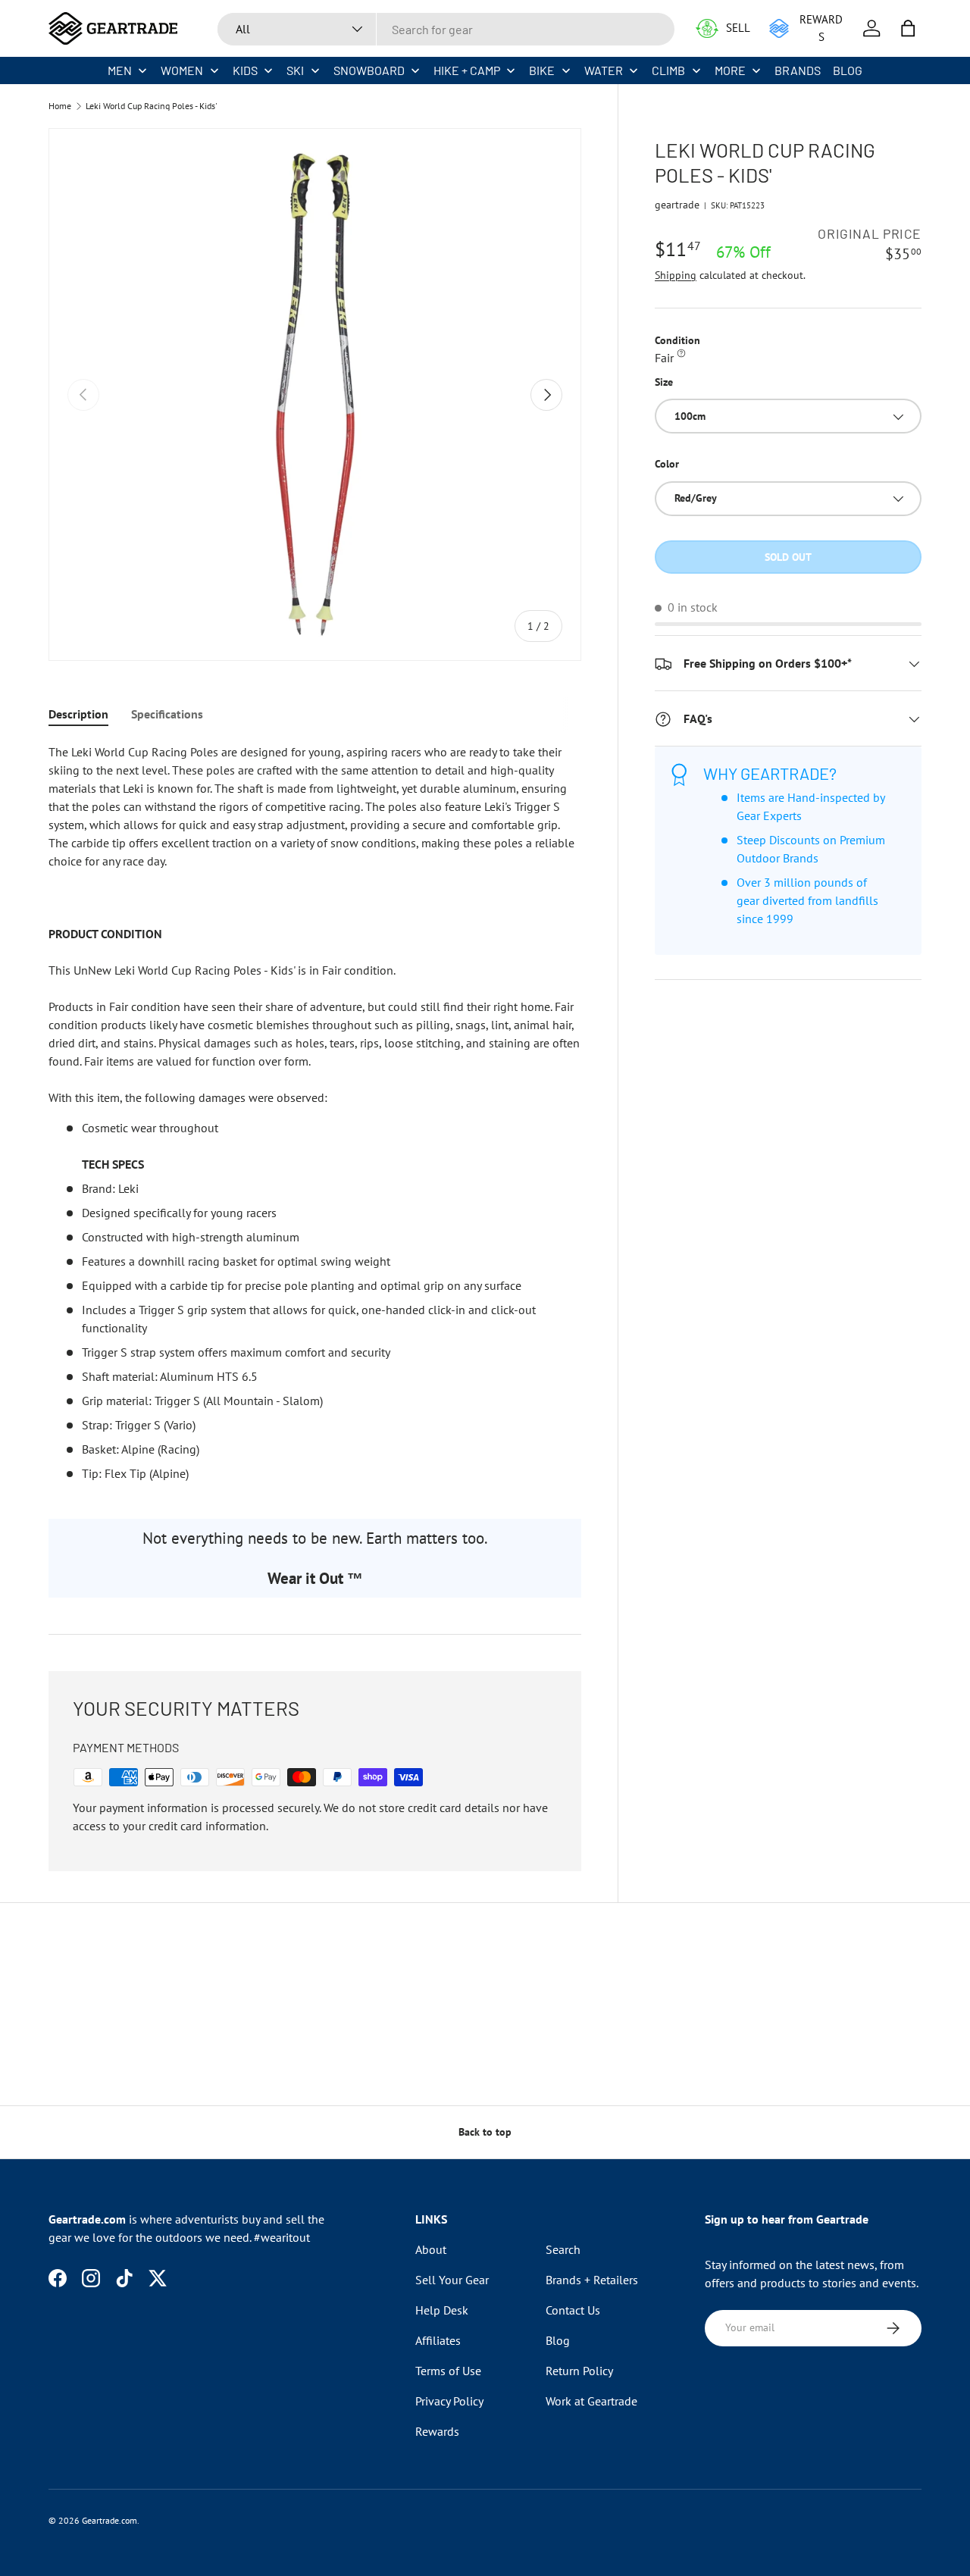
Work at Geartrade (591, 2401)
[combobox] (446, 29)
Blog (558, 2340)
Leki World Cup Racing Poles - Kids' (152, 106)
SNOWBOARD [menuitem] (369, 70)
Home (60, 106)
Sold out (788, 557)
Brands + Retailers (592, 2280)
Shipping (676, 275)
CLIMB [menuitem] (668, 70)
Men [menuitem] (120, 70)
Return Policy (579, 2371)
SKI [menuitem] (295, 70)
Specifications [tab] (167, 714)
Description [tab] (78, 714)
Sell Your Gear (452, 2280)
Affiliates (438, 2340)
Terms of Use (448, 2371)
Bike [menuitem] (542, 70)
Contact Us (573, 2310)
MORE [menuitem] (730, 70)
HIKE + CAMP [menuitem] (467, 70)
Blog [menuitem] (848, 70)
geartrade (677, 205)
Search (563, 2249)
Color (667, 465)
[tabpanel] (315, 1113)
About (431, 2249)
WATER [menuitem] (604, 70)
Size (664, 382)
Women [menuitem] (182, 70)
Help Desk (442, 2310)
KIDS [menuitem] (245, 70)
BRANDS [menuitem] (798, 70)
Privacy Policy (449, 2401)
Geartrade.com (110, 2520)
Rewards (437, 2431)
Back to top (485, 2132)
